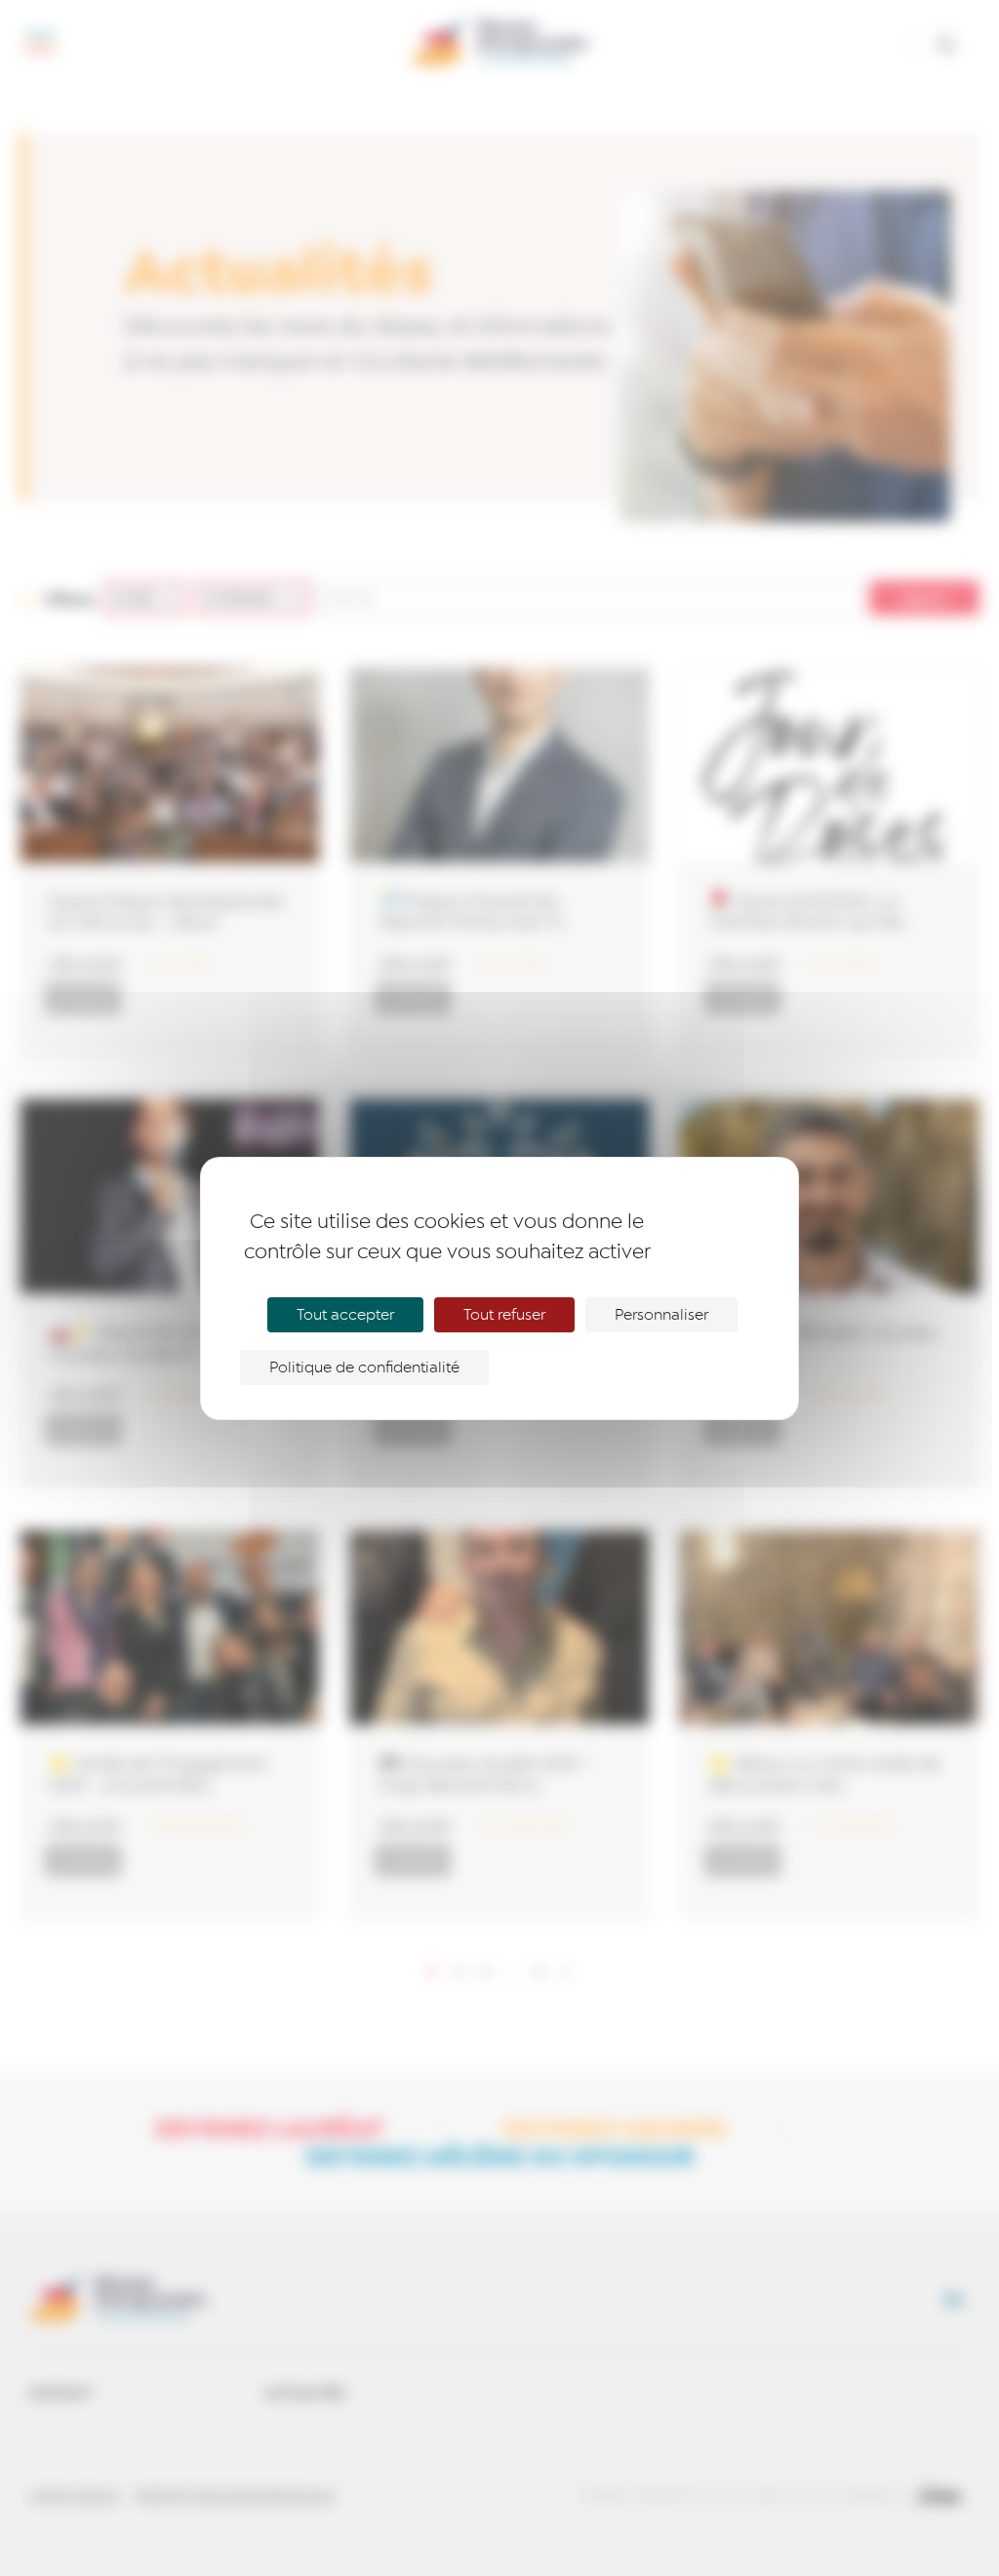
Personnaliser (661, 1315)
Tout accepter (345, 1315)
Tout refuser (504, 1315)
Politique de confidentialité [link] (364, 1367)
